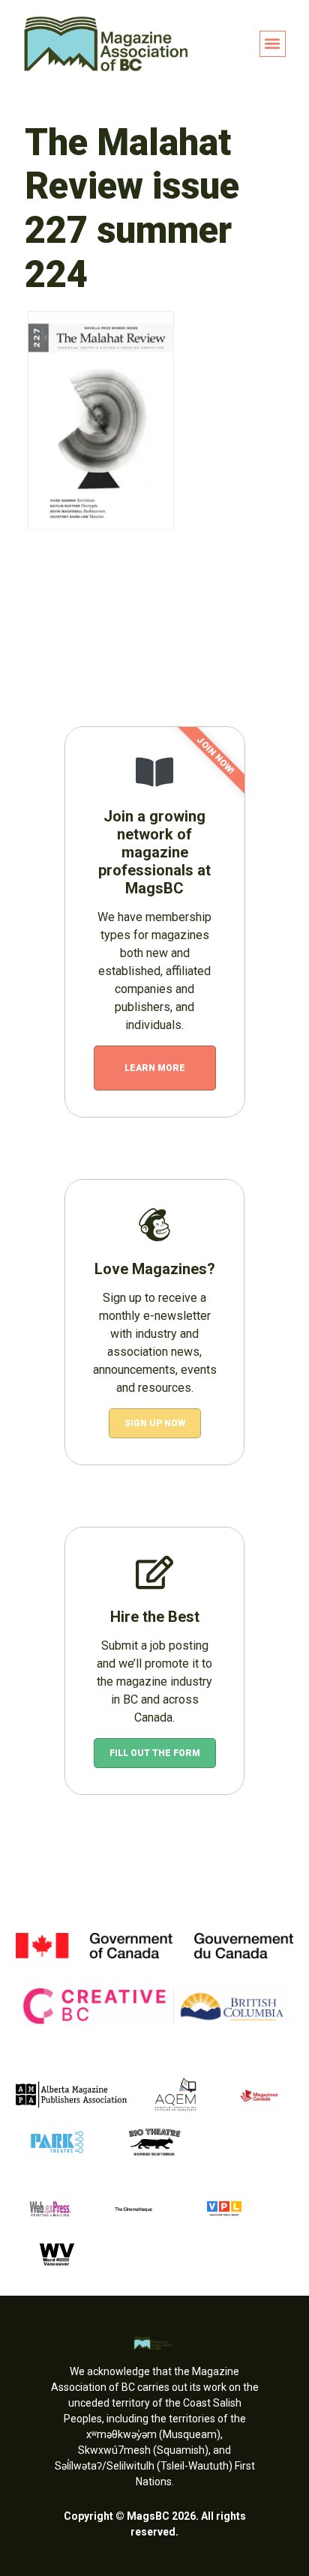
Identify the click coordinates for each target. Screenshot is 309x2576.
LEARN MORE (155, 1068)
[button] (273, 44)
